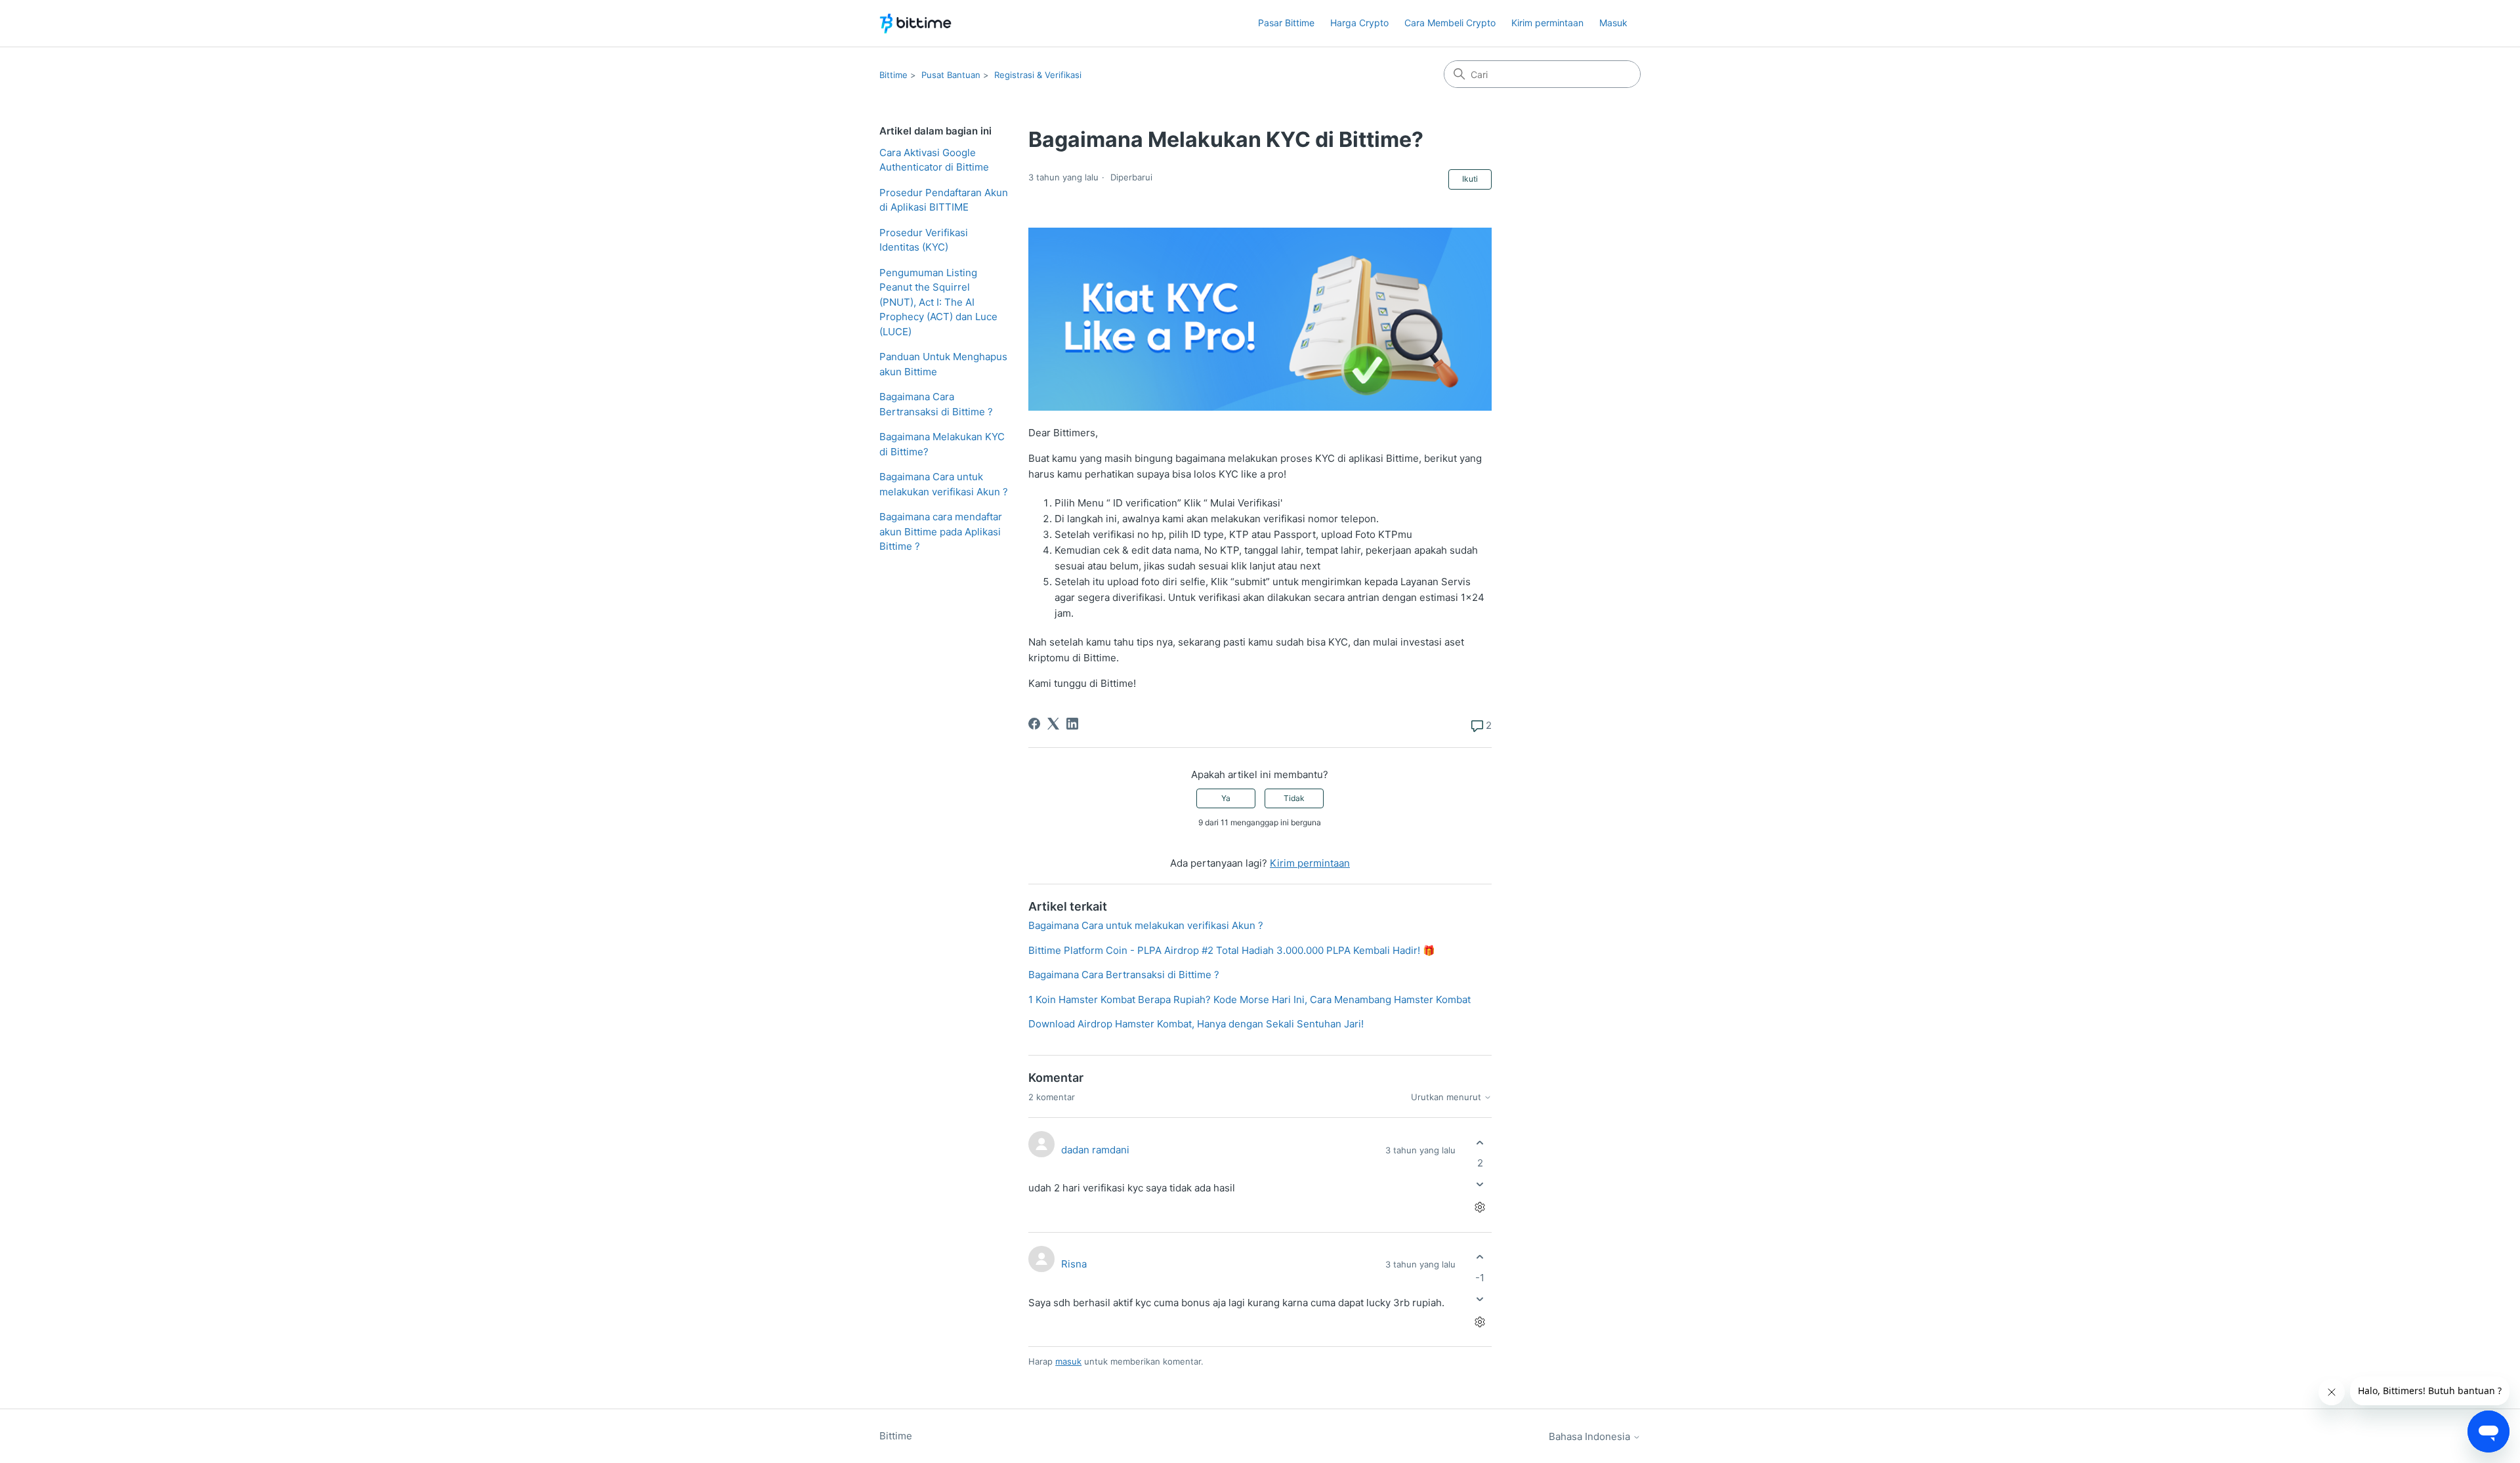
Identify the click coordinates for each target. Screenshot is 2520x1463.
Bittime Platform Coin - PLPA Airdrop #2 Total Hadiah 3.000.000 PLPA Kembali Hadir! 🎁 (1232, 950)
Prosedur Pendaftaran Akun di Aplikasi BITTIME (944, 200)
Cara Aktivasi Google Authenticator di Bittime (934, 160)
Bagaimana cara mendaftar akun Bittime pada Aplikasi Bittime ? (941, 531)
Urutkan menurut (1447, 1097)
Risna (1074, 1264)
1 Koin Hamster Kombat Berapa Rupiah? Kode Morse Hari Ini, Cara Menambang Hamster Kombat (1249, 999)
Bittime (893, 75)
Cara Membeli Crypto (1450, 23)
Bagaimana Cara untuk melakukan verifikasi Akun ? (944, 484)
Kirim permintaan (1547, 23)
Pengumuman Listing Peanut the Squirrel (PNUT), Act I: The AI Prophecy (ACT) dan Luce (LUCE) (938, 302)
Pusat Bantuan (951, 75)
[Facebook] (1034, 724)
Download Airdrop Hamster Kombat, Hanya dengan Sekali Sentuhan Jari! (1196, 1024)
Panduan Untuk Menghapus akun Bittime (943, 364)
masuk (1068, 1361)
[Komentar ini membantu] (1480, 1143)
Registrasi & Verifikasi (1038, 75)
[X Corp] (1053, 724)
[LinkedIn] (1072, 724)
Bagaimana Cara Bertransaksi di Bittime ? (936, 404)
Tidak (1294, 798)
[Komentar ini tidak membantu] (1480, 1185)
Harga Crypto (1359, 23)
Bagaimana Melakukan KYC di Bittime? (942, 444)
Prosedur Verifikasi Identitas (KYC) (924, 240)
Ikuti (1470, 179)
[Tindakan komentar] (1480, 1207)
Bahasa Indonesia (1591, 1436)
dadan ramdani (1095, 1150)
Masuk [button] (1613, 23)
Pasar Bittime (1286, 23)
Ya (1226, 798)
